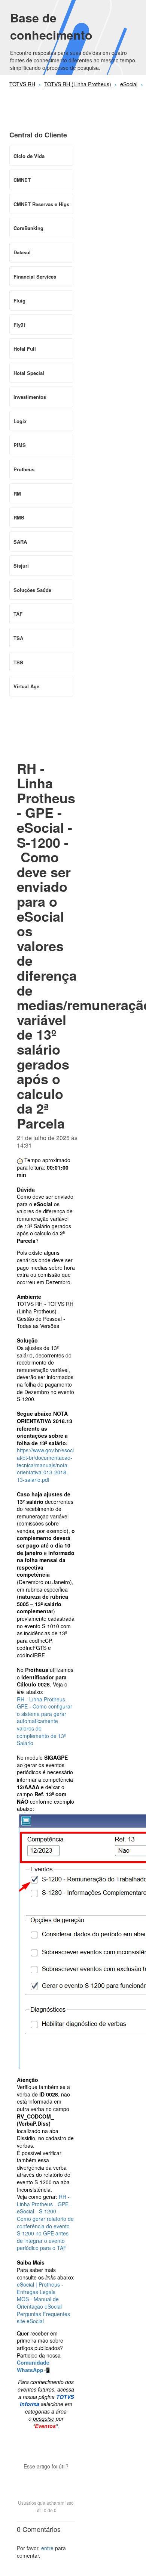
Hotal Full (25, 349)
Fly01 (20, 325)
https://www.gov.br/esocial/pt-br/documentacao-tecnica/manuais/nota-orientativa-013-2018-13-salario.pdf (45, 1465)
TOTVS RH (22, 84)
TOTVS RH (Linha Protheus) (78, 84)
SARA (20, 542)
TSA (18, 638)
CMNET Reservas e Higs (41, 204)
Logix (20, 421)
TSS (18, 662)
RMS (19, 517)
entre (47, 2548)
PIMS (20, 445)
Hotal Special (29, 373)
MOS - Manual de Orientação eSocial (39, 2303)
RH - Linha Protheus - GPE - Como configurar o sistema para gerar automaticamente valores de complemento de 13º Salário (45, 1721)
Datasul (22, 252)
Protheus (24, 469)
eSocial (129, 84)
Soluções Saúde (32, 590)
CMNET (22, 180)
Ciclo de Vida (29, 156)
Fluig (19, 300)
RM (17, 494)
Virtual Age (26, 686)
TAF (18, 614)
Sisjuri (21, 566)
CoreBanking (28, 228)
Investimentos (30, 397)
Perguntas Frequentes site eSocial (43, 2318)
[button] (46, 2479)
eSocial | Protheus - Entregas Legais (40, 2288)
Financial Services (35, 277)
